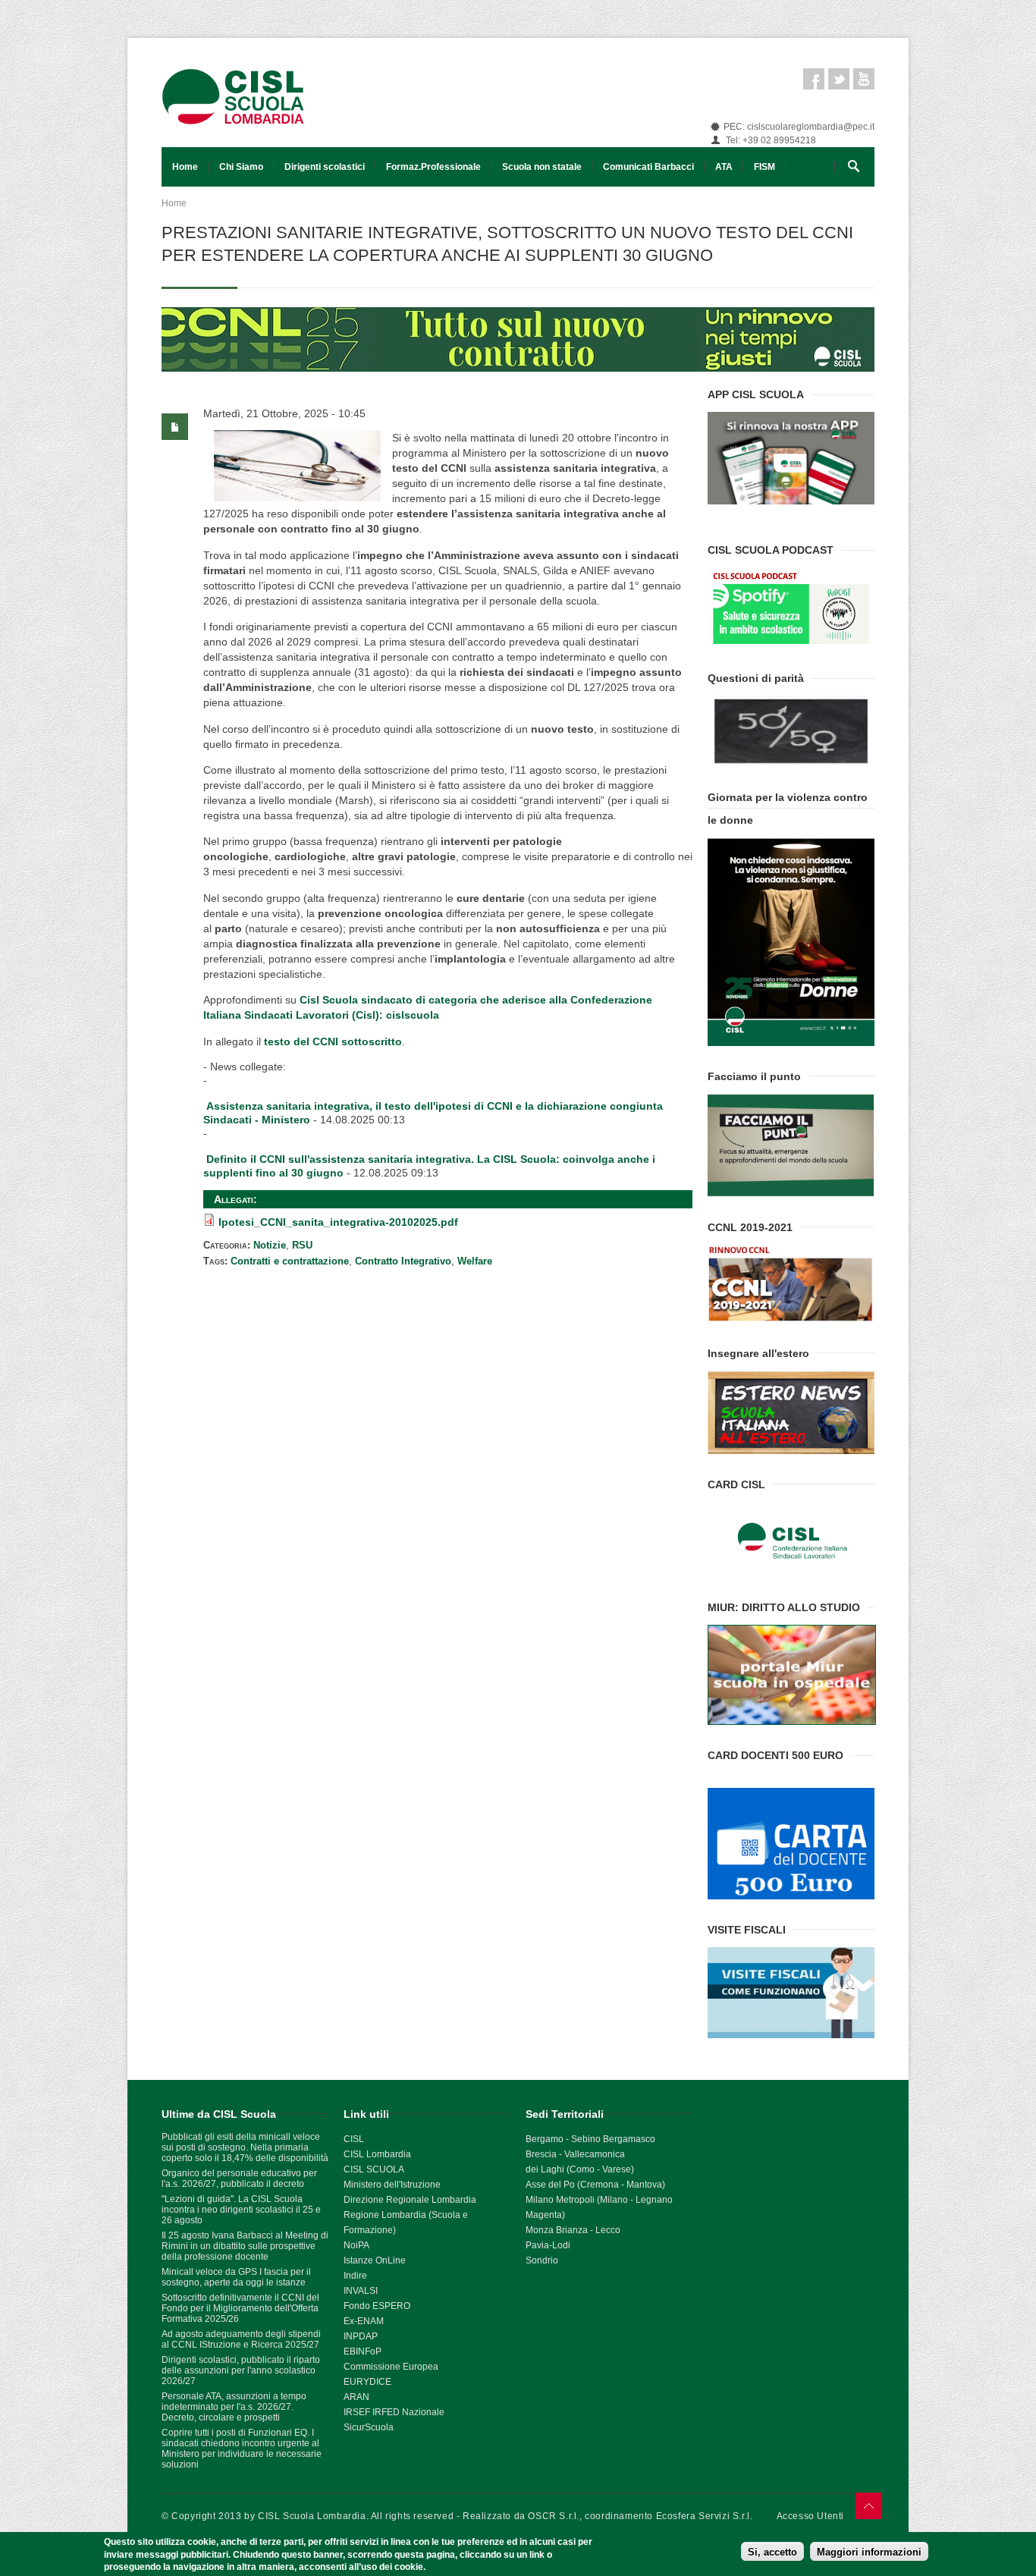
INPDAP (361, 2336)
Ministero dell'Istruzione (392, 2185)
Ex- (350, 2321)
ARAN (356, 2397)
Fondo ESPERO (377, 2306)
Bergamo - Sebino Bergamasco (590, 2139)
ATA (724, 167)
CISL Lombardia (377, 2154)
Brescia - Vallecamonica (575, 2154)
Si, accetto (772, 2551)
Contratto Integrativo (403, 1261)
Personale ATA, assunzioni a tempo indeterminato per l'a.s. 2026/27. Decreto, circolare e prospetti (234, 2407)
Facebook (814, 79)
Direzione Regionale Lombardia (410, 2200)
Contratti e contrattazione (290, 1261)
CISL (354, 2139)
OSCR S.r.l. (554, 2516)
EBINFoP (363, 2351)
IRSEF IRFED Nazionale (394, 2412)
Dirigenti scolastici (325, 167)
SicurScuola (369, 2427)
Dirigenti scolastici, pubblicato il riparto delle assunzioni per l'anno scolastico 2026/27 (241, 2370)
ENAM (370, 2321)
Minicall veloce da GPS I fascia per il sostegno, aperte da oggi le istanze (236, 2277)
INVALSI (361, 2291)
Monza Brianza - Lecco (573, 2230)
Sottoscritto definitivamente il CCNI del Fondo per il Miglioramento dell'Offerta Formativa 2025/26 (240, 2308)
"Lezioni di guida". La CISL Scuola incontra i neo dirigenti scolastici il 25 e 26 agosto (241, 2210)
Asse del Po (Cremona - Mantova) (595, 2185)
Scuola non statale (542, 167)
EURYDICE (367, 2382)
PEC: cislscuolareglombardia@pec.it (799, 127)
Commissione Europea (391, 2367)
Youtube (864, 79)
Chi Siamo (241, 167)
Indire (355, 2276)
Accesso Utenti (810, 2516)
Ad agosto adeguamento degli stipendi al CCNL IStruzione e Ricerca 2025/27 (241, 2339)
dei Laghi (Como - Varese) (580, 2169)
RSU (302, 1245)
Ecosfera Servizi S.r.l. (705, 2516)
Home (185, 167)
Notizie (270, 1245)
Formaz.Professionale (433, 167)
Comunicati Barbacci (648, 167)
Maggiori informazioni (869, 2551)
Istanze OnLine (375, 2260)
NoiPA (356, 2245)
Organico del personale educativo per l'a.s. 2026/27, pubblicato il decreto (239, 2179)
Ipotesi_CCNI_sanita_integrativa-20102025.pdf (338, 1222)
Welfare (475, 1261)
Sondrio (542, 2260)
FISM (764, 167)
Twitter (839, 79)
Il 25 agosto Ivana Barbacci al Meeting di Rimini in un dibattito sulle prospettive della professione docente (245, 2246)
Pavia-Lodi (548, 2245)
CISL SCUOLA (374, 2169)
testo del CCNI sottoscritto (333, 1041)
